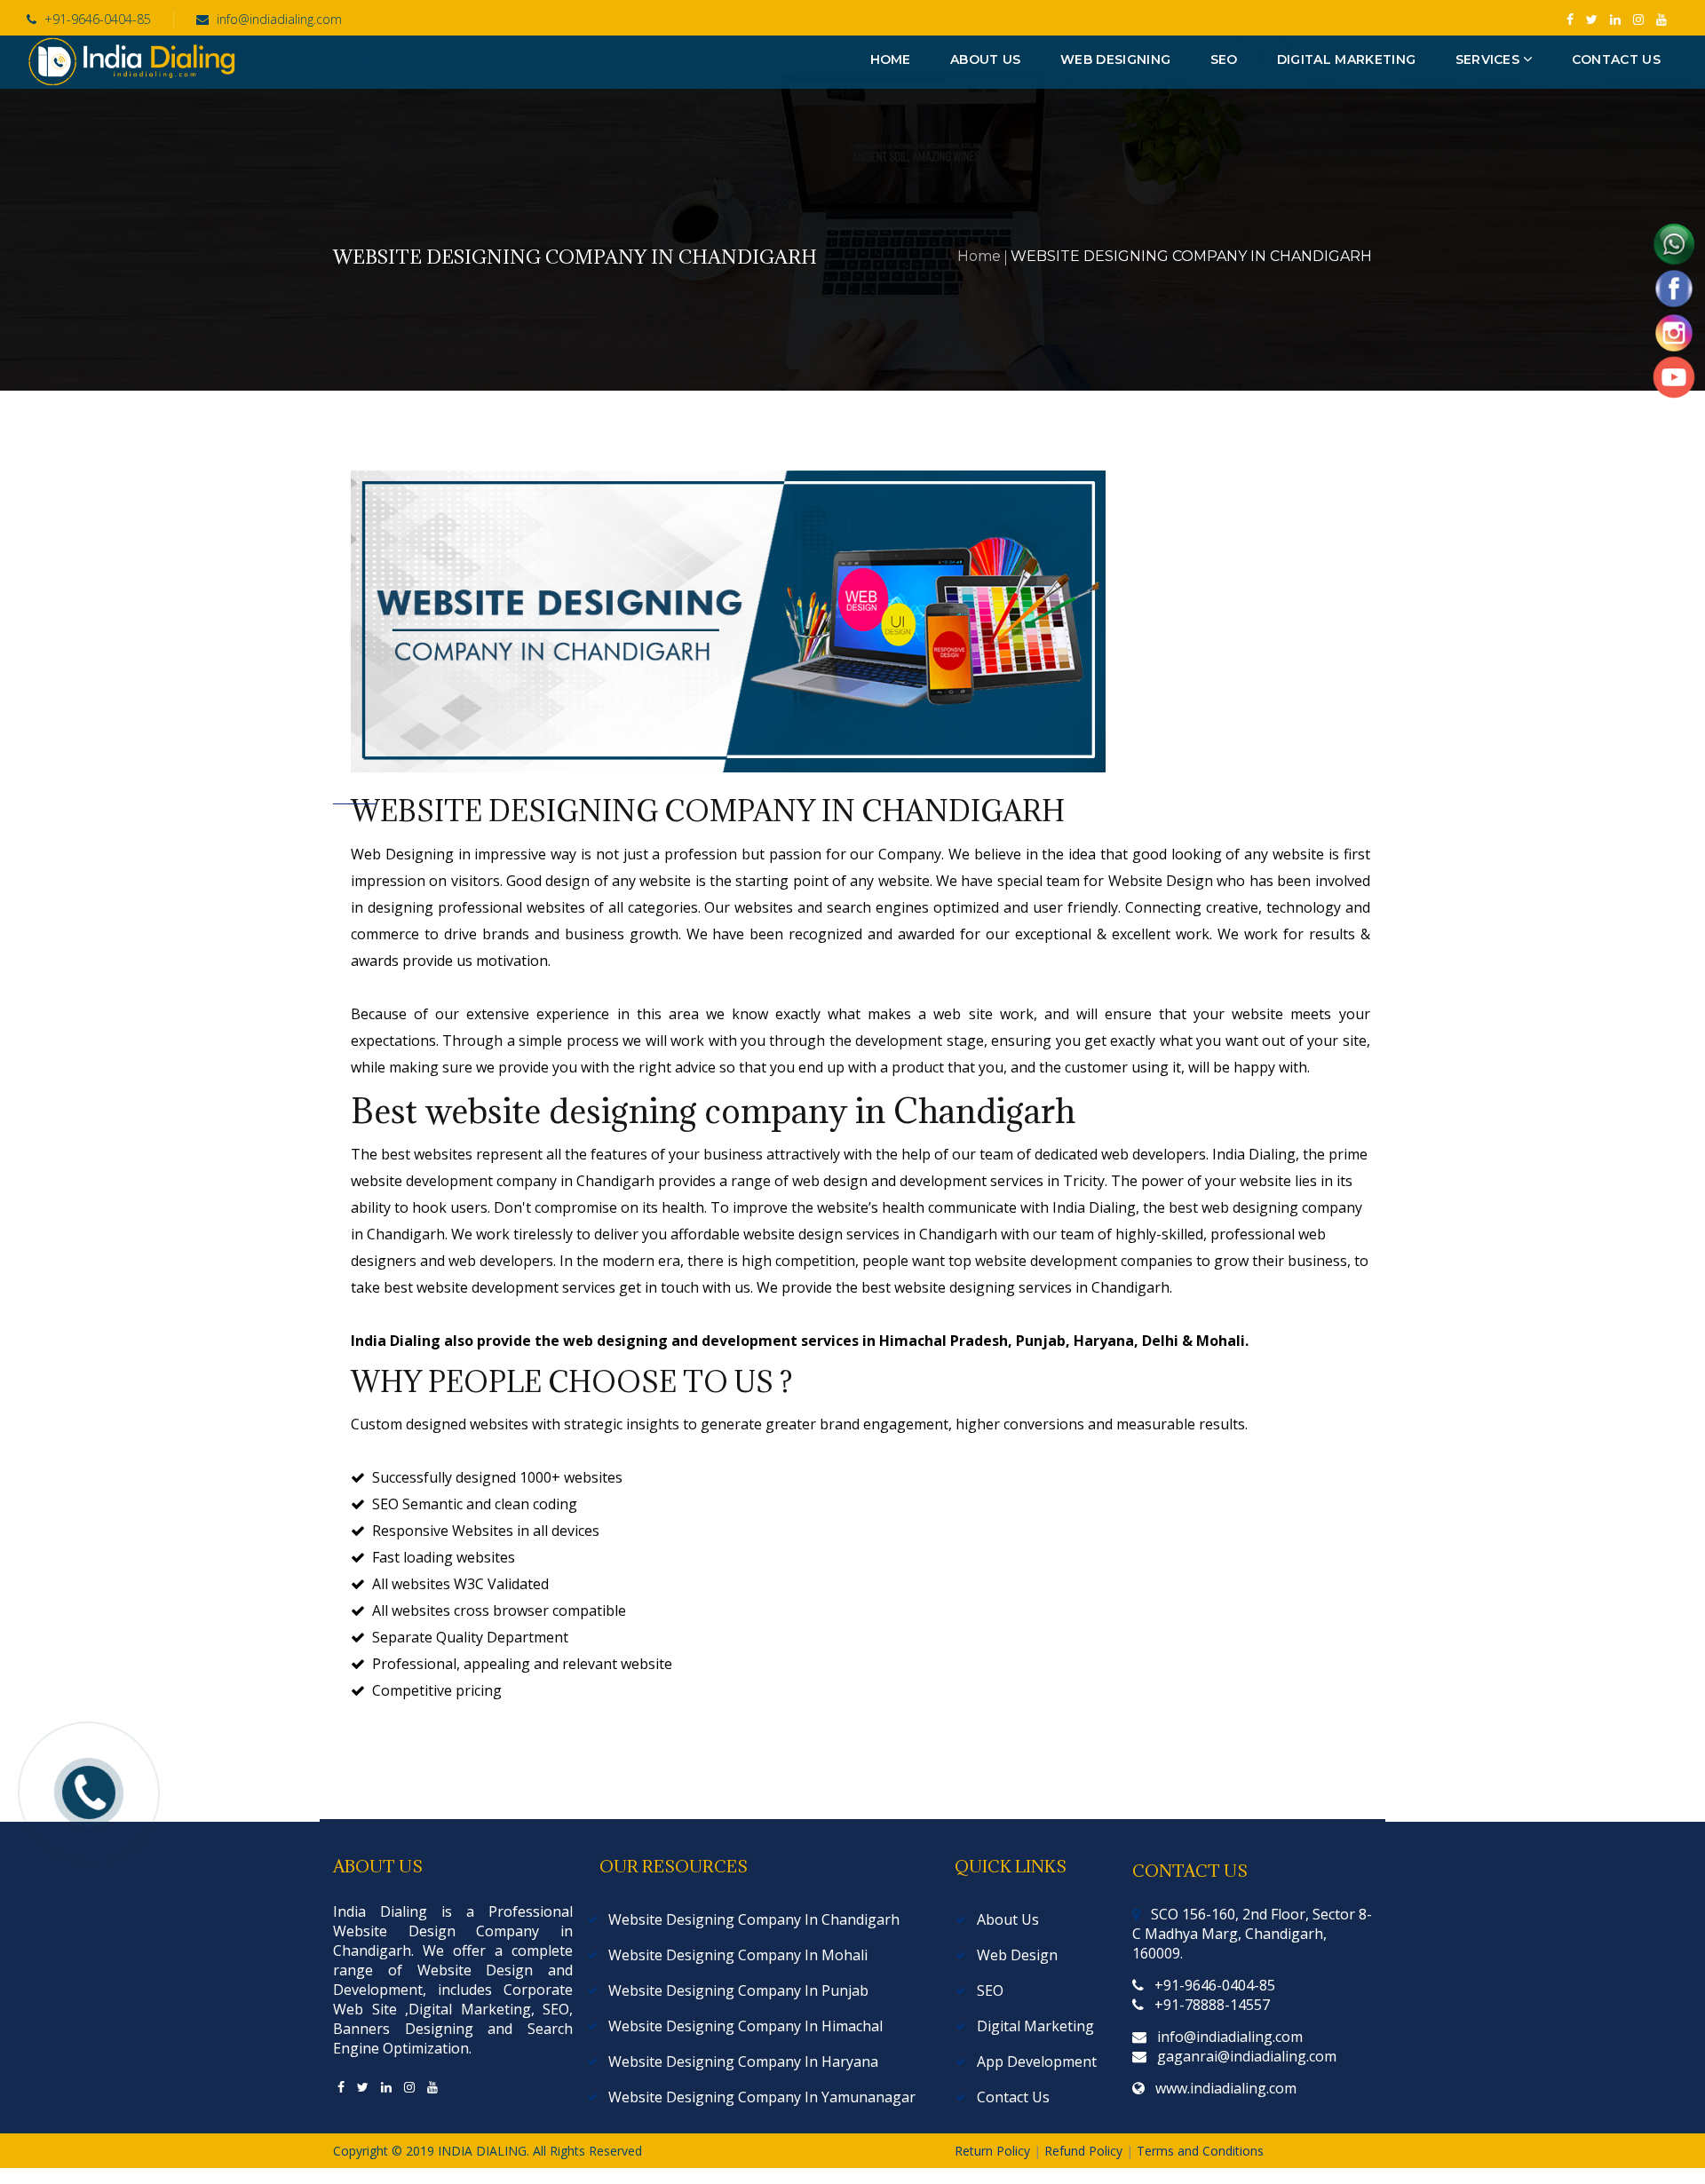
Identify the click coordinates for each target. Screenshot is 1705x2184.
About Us (1008, 1919)
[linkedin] (386, 2087)
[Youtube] (432, 2087)
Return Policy (994, 2151)
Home (979, 256)
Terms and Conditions (1200, 2151)
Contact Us (1013, 2097)
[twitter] (363, 2087)
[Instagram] (409, 2087)
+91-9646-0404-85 (96, 19)
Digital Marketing (1035, 2026)
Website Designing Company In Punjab (738, 1990)
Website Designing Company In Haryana (743, 2061)
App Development (1037, 2061)
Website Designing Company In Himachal (745, 2026)
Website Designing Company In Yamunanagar (762, 2097)
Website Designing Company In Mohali (738, 1955)
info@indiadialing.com (279, 19)
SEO (990, 1990)
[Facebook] (341, 2087)
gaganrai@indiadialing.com (1247, 2056)
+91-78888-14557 (1212, 2005)
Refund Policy (1085, 2151)
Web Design (1017, 1955)
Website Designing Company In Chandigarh (754, 1919)
